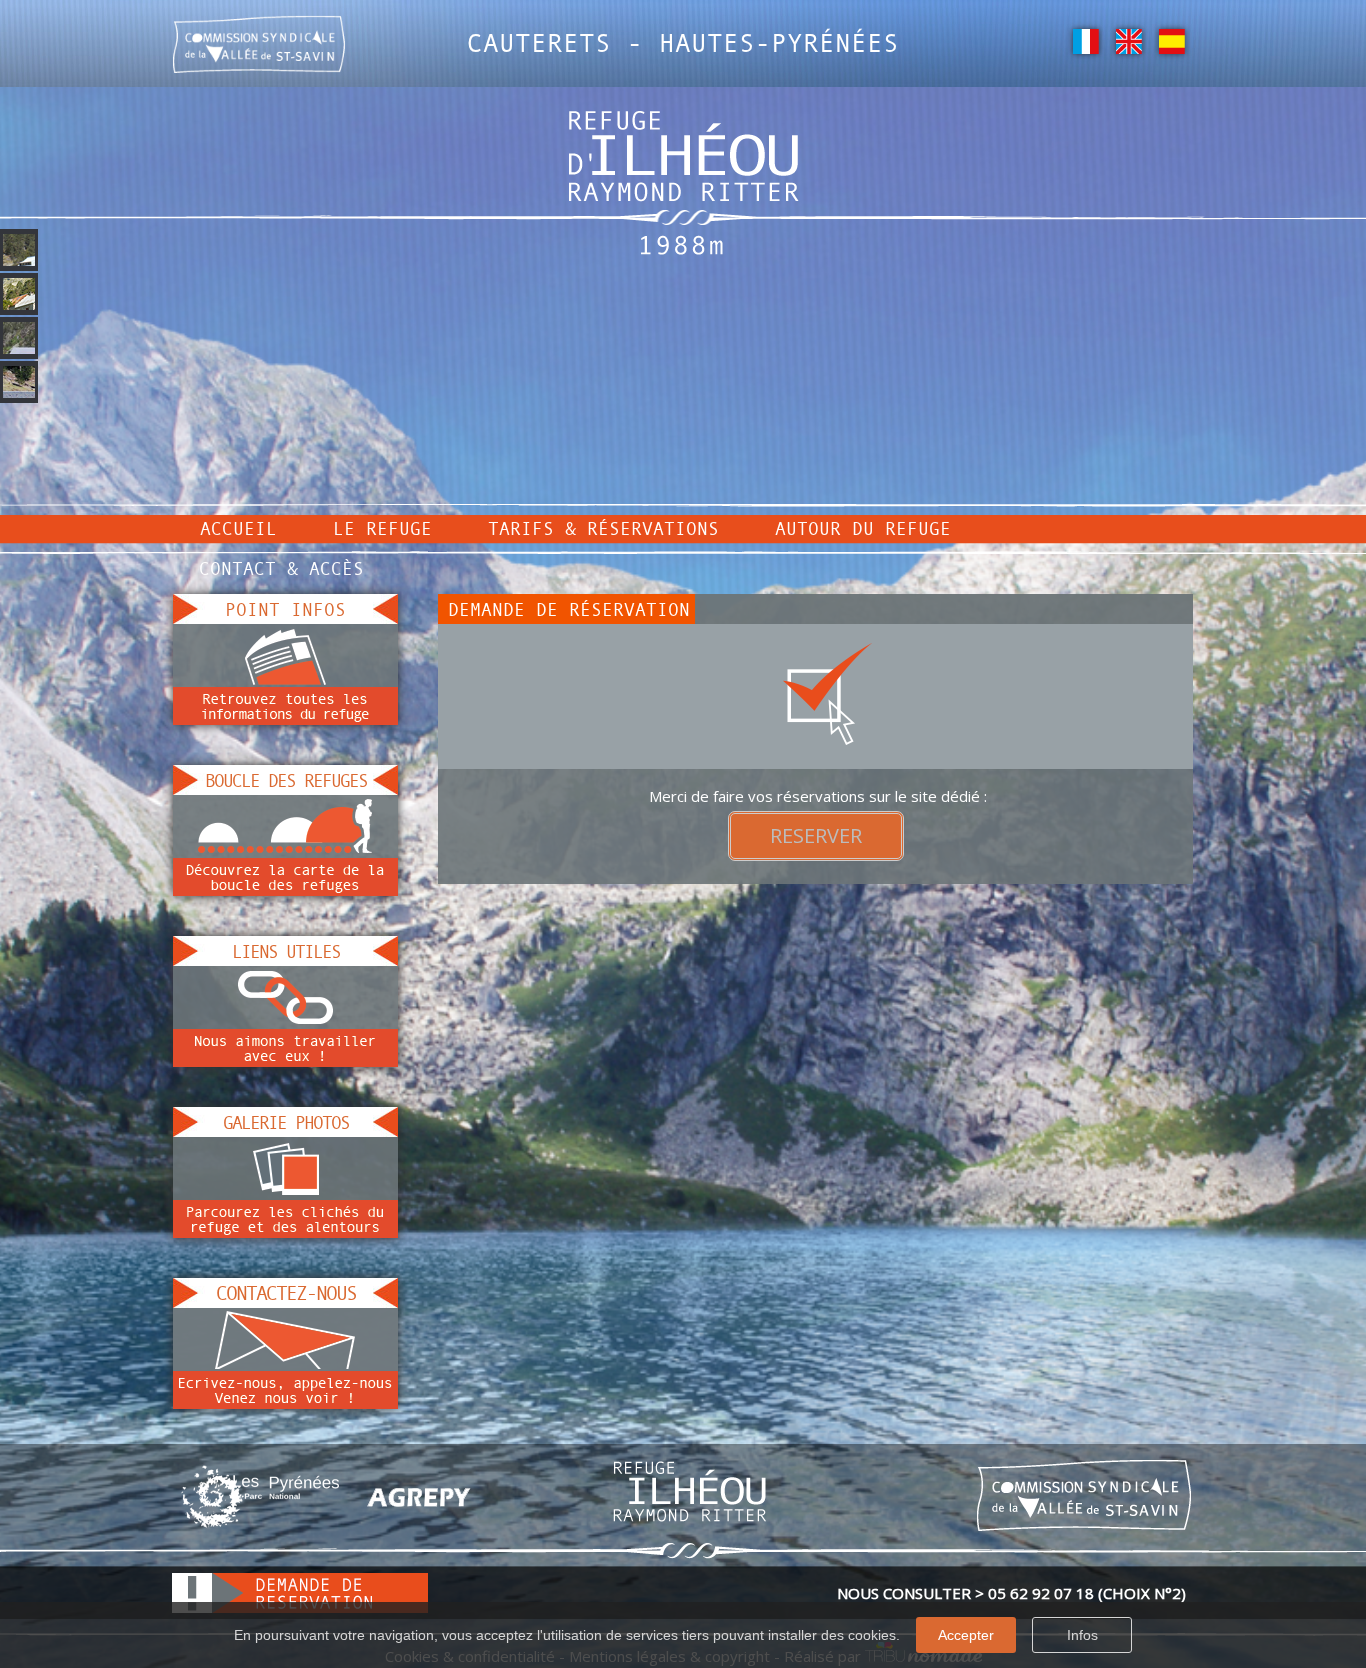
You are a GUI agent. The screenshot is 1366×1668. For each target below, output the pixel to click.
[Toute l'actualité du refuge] (285, 673)
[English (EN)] (1128, 40)
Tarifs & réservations (603, 528)
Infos (1082, 1635)
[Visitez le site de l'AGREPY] (418, 1496)
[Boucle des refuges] (285, 844)
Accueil (238, 528)
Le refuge (382, 528)
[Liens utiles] (285, 1015)
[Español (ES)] (1171, 40)
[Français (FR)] (1085, 40)
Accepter (966, 1635)
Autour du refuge (863, 528)
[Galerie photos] (285, 1186)
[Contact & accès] (285, 1357)
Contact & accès (281, 568)
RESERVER (816, 835)
